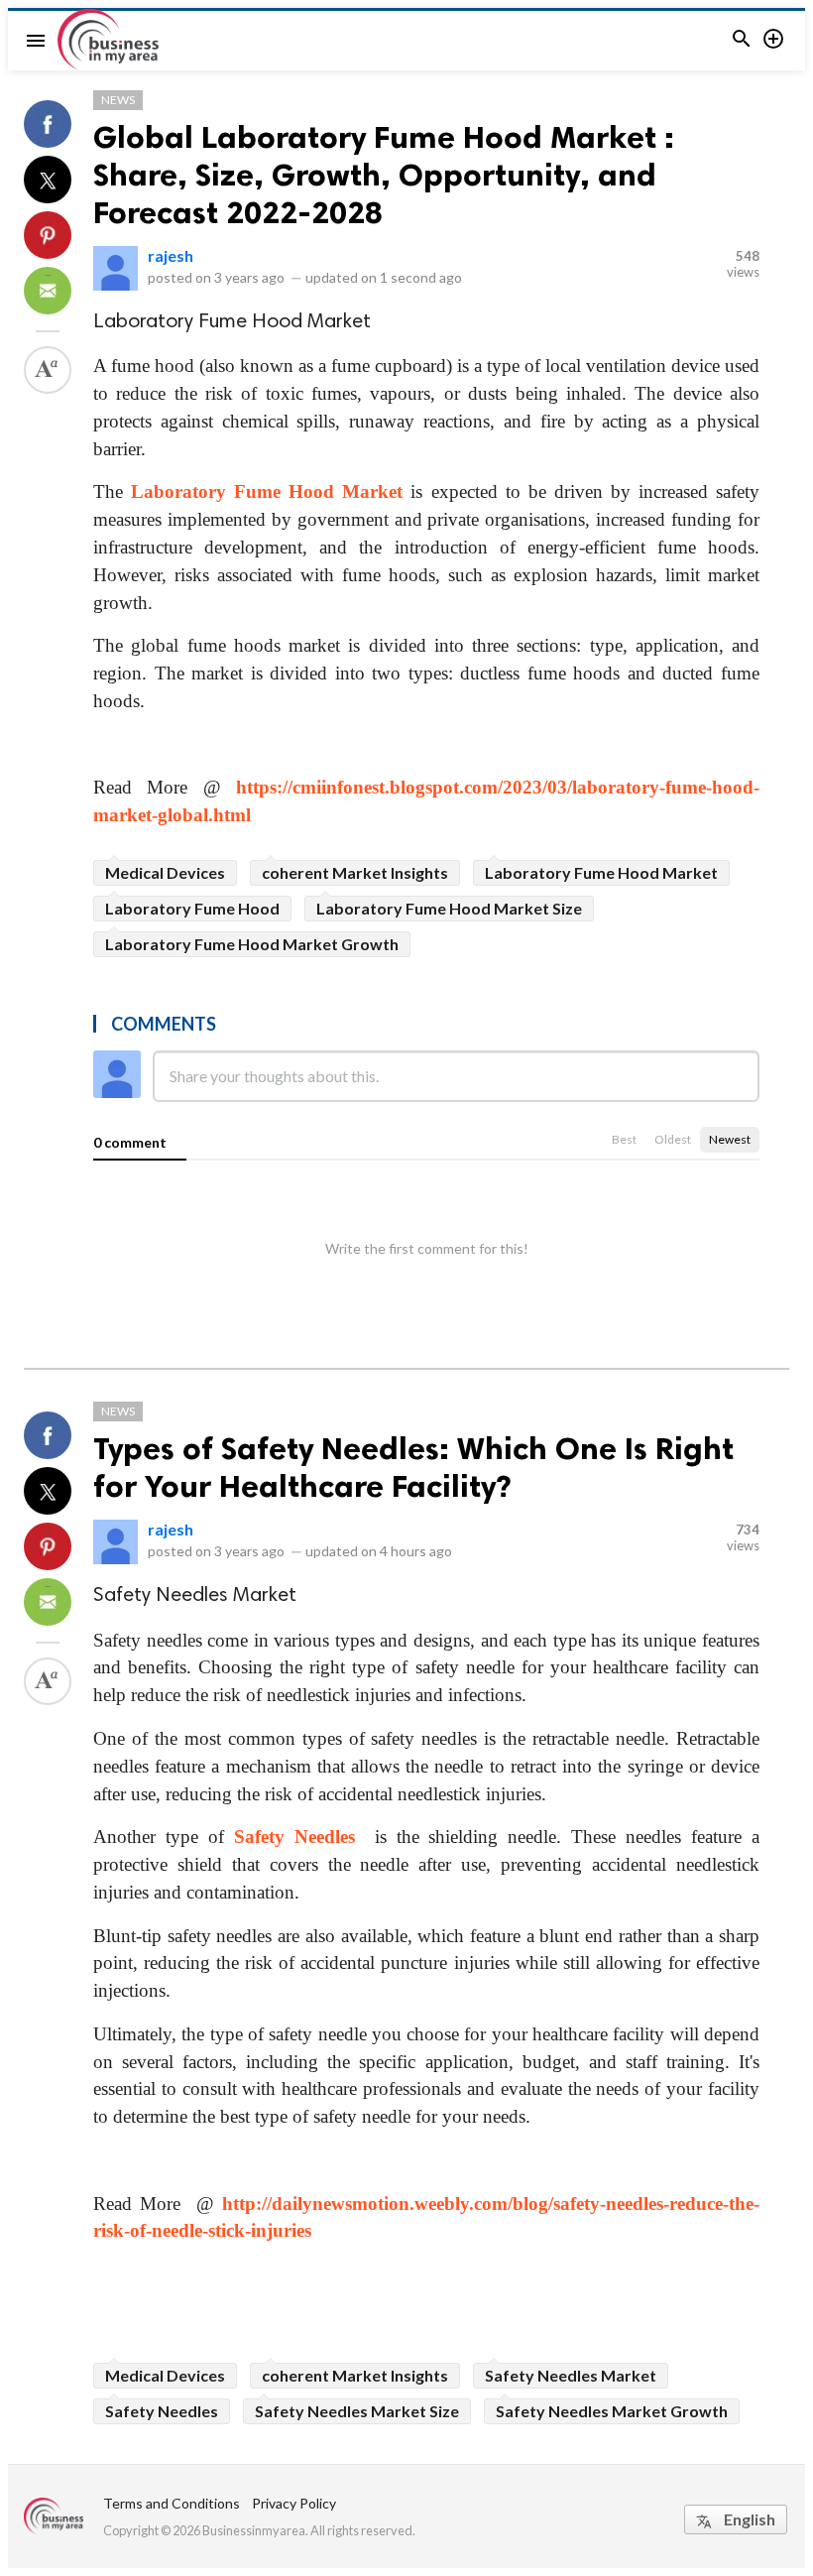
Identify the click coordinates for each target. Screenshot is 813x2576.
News (118, 100)
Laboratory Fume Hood (192, 908)
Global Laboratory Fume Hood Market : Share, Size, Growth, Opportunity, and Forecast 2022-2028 (384, 175)
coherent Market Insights (355, 872)
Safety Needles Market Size (357, 2411)
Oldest (673, 1139)
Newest (730, 1139)
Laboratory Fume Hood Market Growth (252, 944)
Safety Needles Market (571, 2375)
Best (624, 1139)
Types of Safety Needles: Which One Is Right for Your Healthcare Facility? (413, 1467)
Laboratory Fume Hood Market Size (449, 908)
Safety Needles (294, 1837)
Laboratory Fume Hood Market (267, 491)
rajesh (171, 255)
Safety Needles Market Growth (612, 2411)
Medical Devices (165, 872)
